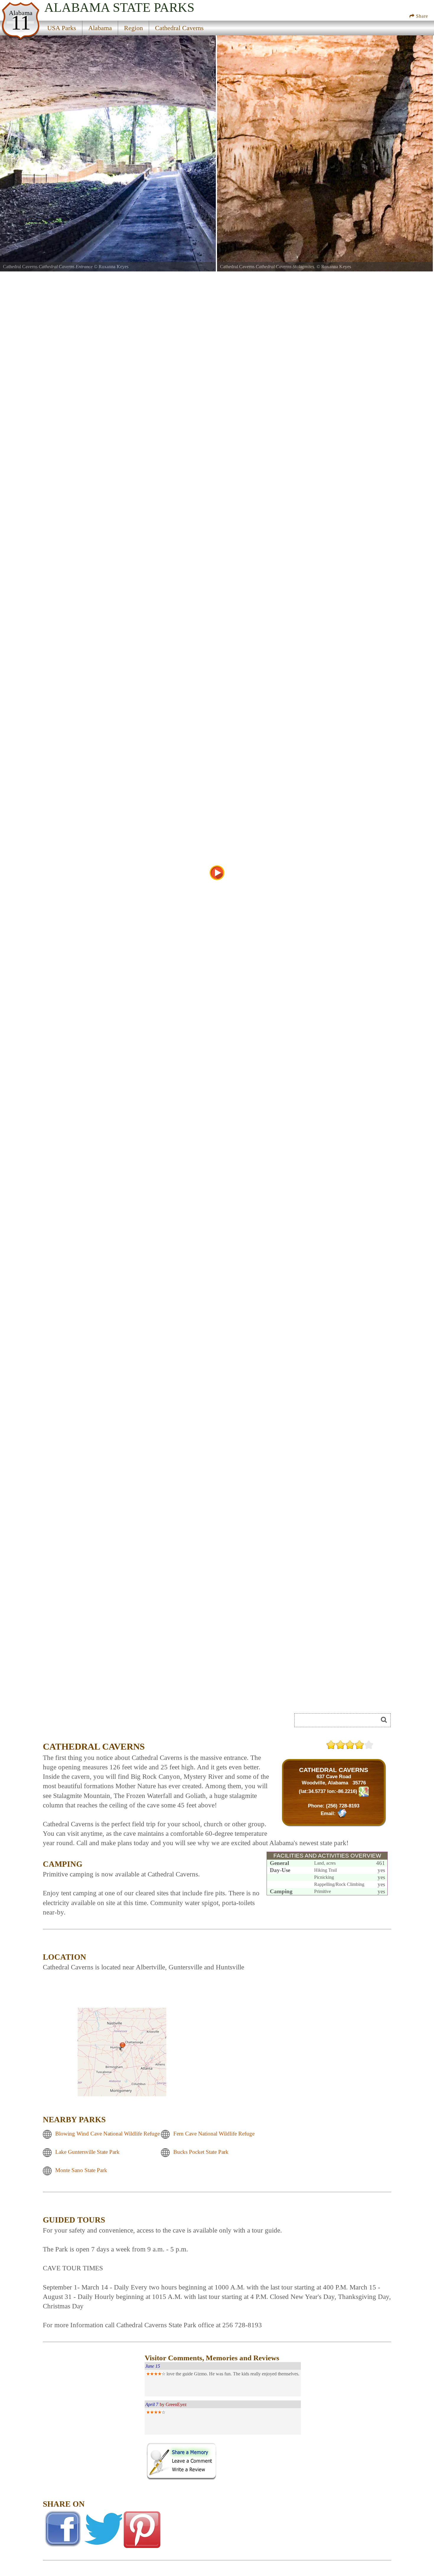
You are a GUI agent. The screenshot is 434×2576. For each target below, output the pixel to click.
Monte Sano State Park (81, 2170)
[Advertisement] (109, 1722)
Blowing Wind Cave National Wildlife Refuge (107, 2134)
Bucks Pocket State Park (201, 2152)
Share (421, 16)
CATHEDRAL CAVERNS (334, 1770)
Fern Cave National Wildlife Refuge (214, 2134)
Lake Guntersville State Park (87, 2152)
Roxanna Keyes (114, 267)
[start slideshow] (217, 873)
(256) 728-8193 (343, 1806)
